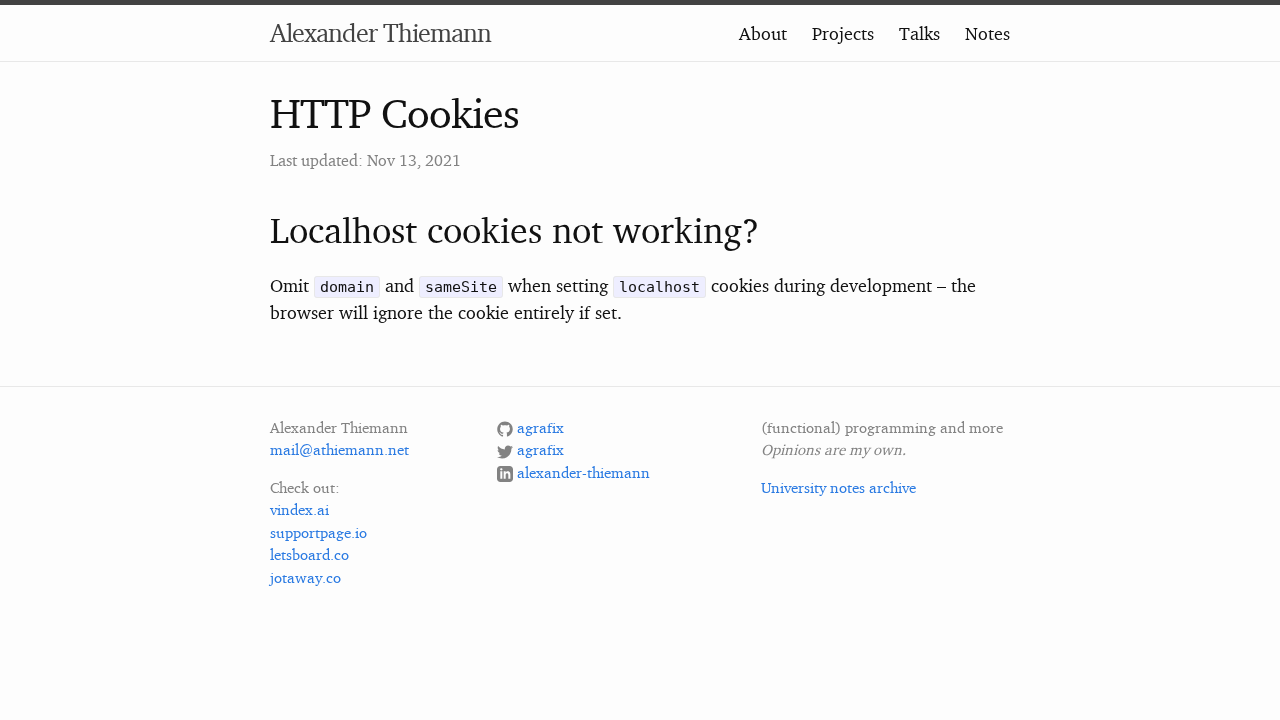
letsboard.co (309, 554)
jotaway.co (305, 577)
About (763, 33)
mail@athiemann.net (339, 449)
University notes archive (838, 487)
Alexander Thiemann (380, 32)
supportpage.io (318, 532)
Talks (919, 33)
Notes (987, 33)
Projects (843, 33)
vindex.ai (299, 509)
